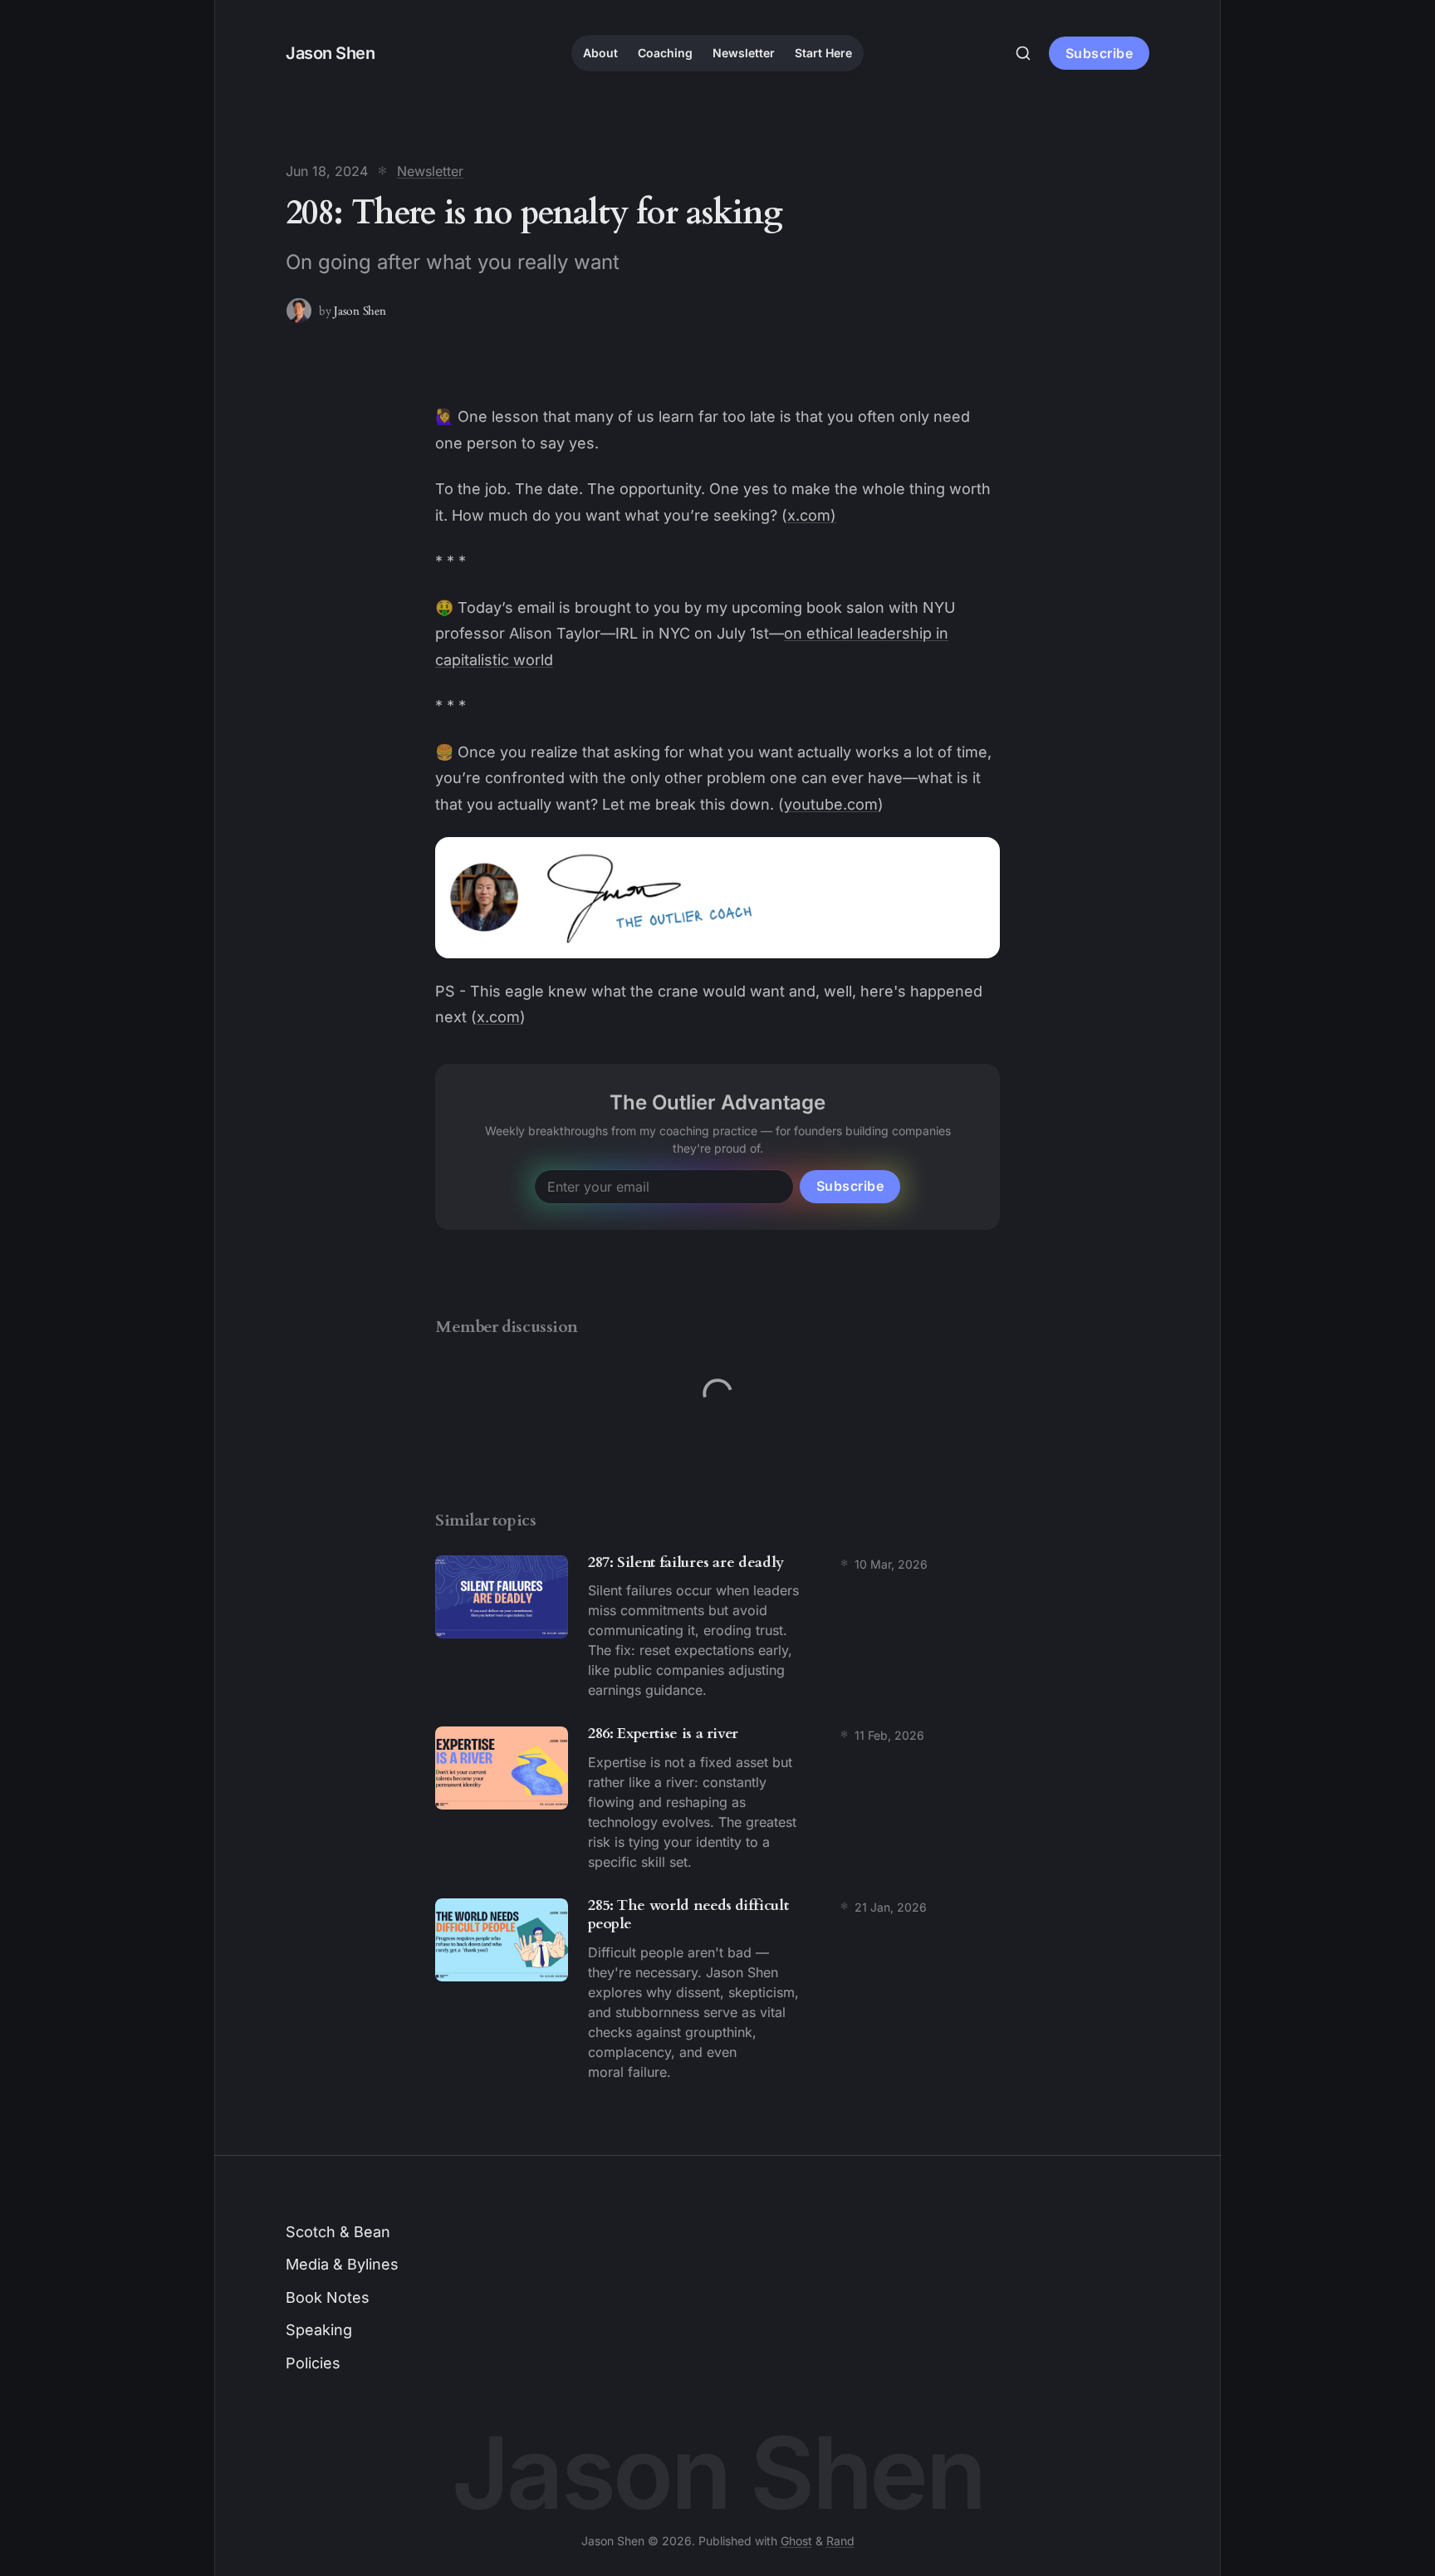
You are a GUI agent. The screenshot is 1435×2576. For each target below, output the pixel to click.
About (600, 53)
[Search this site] (1023, 53)
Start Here (823, 53)
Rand (840, 2541)
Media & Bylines (342, 2264)
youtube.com (831, 804)
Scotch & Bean (338, 2232)
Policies (313, 2363)
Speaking (319, 2330)
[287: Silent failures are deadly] (717, 1631)
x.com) (812, 515)
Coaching (665, 53)
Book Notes (328, 2297)
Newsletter (744, 53)
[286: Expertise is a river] (717, 1802)
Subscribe (1100, 53)
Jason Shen (360, 311)
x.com (498, 1017)
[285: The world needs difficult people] (717, 1993)
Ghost (796, 2541)
